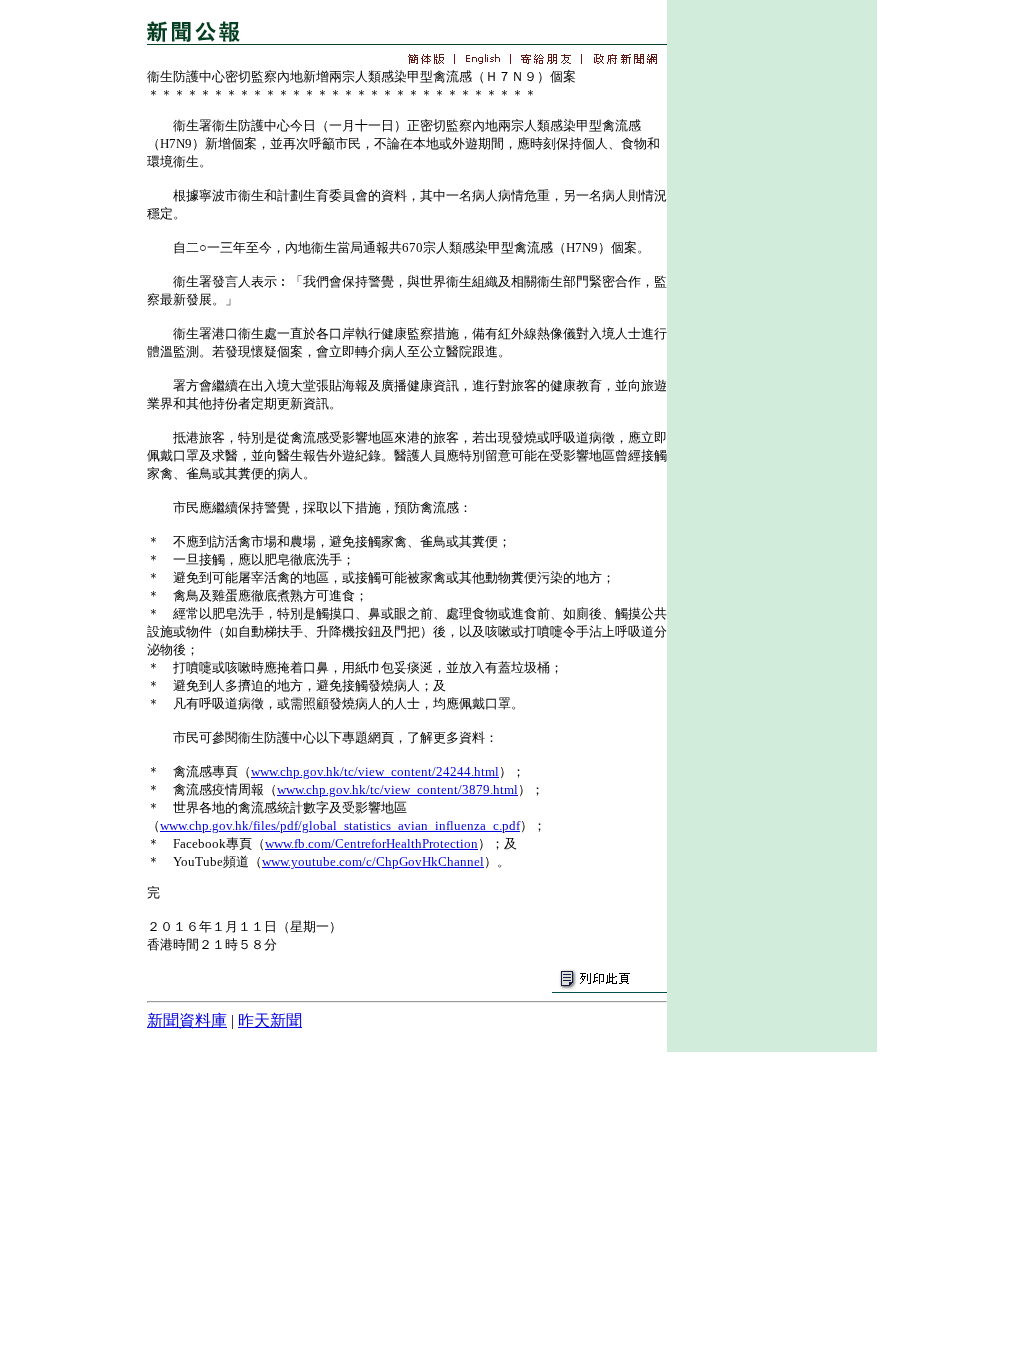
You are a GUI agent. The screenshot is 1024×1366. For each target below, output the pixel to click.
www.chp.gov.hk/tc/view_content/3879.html (397, 789)
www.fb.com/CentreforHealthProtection (371, 843)
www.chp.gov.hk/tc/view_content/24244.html (375, 771)
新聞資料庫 (187, 1020)
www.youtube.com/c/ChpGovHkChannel (373, 861)
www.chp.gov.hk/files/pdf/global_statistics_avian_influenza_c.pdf (340, 825)
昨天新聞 (270, 1020)
